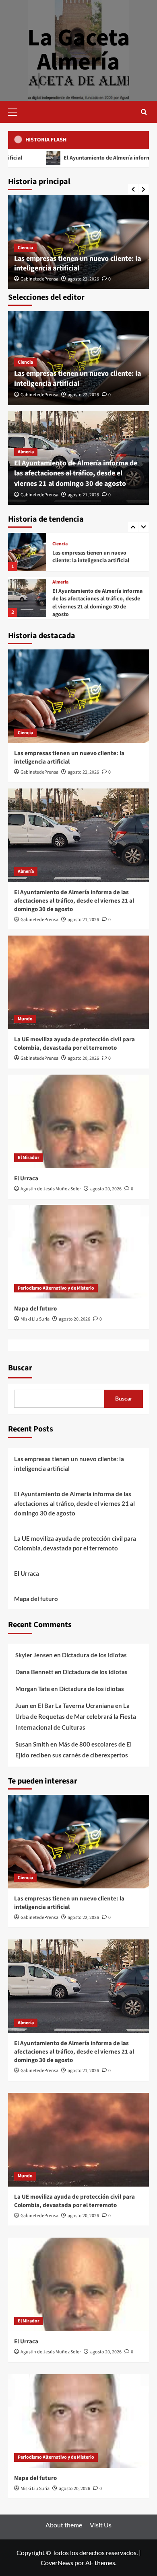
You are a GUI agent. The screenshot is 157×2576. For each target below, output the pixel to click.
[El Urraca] (78, 1121)
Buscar (20, 1368)
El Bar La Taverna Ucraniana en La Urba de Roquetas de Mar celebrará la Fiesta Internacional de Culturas (76, 1716)
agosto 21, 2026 (83, 495)
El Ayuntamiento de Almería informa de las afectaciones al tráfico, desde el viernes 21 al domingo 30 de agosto (76, 473)
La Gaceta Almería (79, 50)
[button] (16, 111)
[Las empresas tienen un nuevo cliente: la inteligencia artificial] (78, 696)
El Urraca (26, 1178)
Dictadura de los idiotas (94, 1655)
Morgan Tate (33, 1689)
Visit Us (101, 2525)
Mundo (60, 589)
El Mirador (29, 1158)
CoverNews (57, 2563)
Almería (26, 452)
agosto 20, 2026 (83, 1058)
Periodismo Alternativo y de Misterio (56, 1288)
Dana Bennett (34, 1672)
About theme (64, 2525)
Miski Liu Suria (35, 1319)
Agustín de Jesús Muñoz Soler (51, 1189)
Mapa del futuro (35, 1309)
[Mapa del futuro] (78, 1252)
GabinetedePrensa (39, 279)
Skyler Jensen (34, 1655)
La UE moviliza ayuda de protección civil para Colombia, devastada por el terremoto (96, 606)
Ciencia (25, 248)
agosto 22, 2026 (83, 279)
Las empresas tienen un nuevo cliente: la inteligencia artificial (77, 263)
